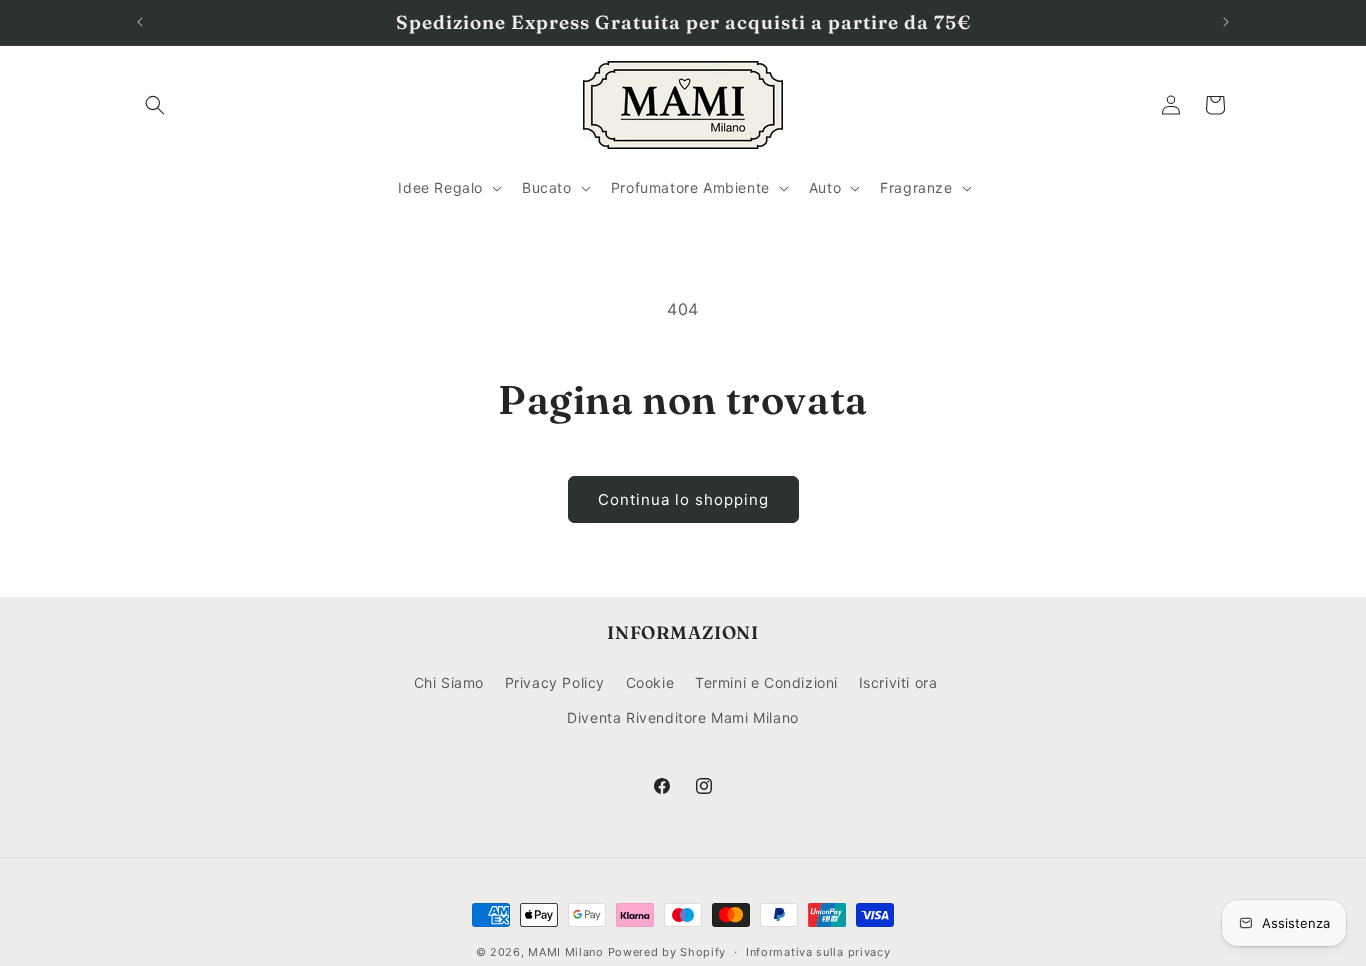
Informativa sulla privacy (818, 952)
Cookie (650, 682)
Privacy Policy (555, 682)
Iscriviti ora (898, 682)
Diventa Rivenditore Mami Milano (683, 717)
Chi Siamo (449, 682)
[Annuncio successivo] (1226, 22)
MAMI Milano (566, 952)
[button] (155, 105)
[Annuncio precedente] (140, 22)
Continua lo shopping (683, 499)
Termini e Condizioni (766, 682)
